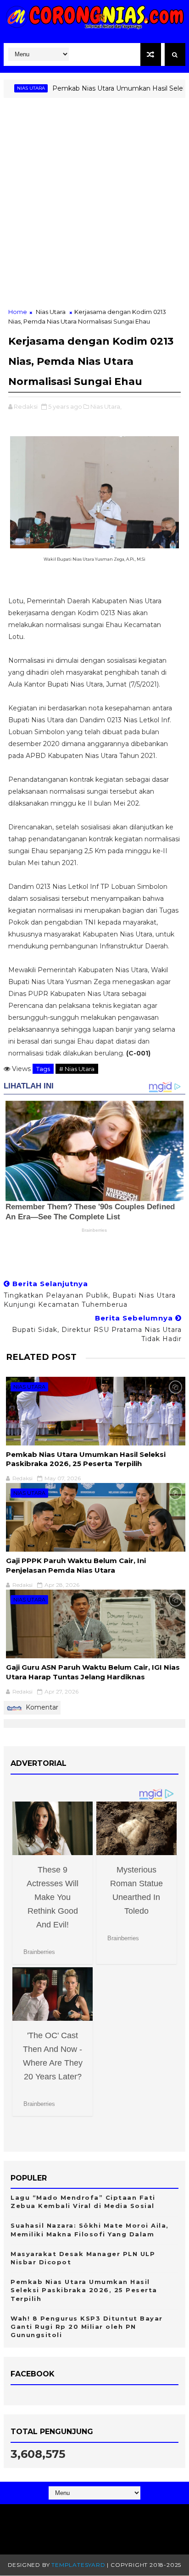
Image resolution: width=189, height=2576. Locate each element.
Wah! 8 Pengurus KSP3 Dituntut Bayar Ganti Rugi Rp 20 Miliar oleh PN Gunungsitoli (87, 2327)
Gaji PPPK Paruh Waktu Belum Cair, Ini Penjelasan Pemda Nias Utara (76, 1565)
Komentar (41, 1707)
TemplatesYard (78, 2565)
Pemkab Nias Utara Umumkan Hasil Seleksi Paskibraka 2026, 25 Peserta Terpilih (86, 1459)
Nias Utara (51, 312)
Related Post (41, 1357)
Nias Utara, (106, 406)
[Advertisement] (94, 208)
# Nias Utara (77, 1069)
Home (18, 312)
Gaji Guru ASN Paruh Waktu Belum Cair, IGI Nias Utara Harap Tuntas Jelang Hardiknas (93, 1672)
